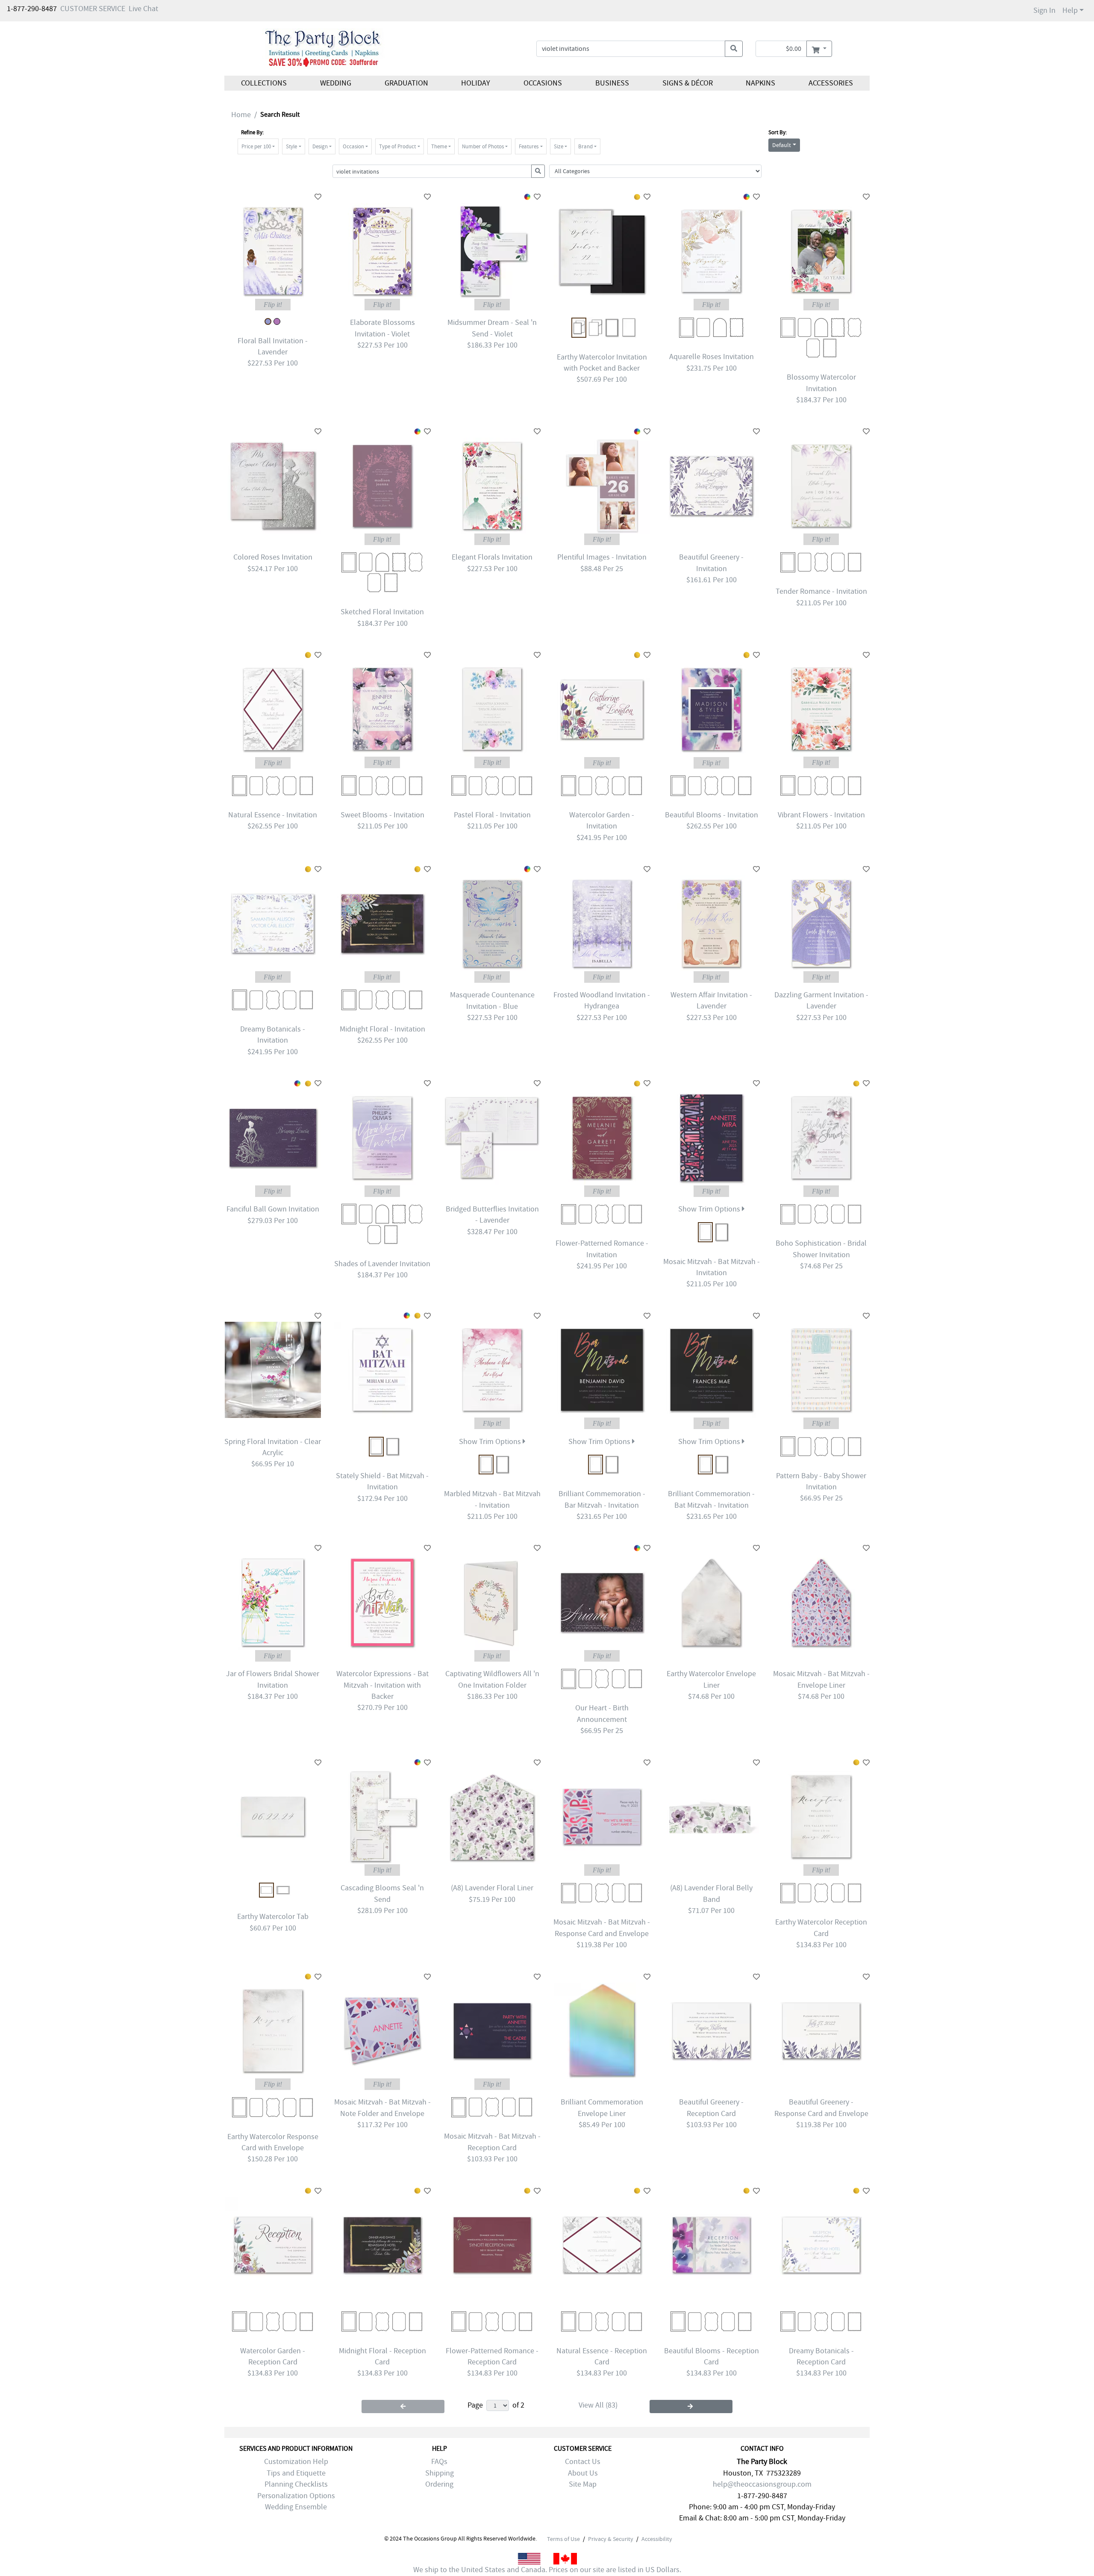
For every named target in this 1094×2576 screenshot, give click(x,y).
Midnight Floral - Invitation (382, 1029)
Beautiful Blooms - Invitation (712, 815)
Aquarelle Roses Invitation (712, 357)
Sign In (1044, 10)
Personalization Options (296, 2496)
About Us (583, 2473)
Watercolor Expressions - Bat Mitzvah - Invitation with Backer (382, 1685)
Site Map (583, 2484)
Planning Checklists (296, 2484)
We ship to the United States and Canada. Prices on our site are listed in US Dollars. (547, 2570)
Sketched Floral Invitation (382, 612)
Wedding (336, 83)
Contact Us (583, 2462)
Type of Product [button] (397, 146)
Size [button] (559, 146)
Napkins (760, 83)
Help (1070, 10)
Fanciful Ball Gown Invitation (273, 1209)
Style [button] (291, 146)
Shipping (440, 2473)
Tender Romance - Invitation (821, 591)
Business (612, 83)
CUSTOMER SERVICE (93, 9)
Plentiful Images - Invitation (602, 557)
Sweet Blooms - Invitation (382, 815)
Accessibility (657, 2539)
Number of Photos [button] (483, 146)
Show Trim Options (710, 1209)
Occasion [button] (353, 146)
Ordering (439, 2484)
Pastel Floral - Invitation (492, 815)
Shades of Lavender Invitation (382, 1264)
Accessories (831, 83)
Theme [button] (439, 146)
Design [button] (320, 146)
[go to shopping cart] (819, 49)
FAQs (439, 2462)
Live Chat (143, 9)
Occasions (543, 83)
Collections (264, 83)
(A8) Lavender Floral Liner (492, 1888)
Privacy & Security (611, 2539)
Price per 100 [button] (256, 146)
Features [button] (529, 146)
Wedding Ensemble (296, 2507)
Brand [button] (585, 146)
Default (782, 145)
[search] (734, 49)
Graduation (406, 83)
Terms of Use (563, 2539)
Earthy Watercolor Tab (273, 1917)
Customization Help (296, 2462)
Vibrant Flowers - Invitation (821, 815)
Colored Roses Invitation (273, 557)
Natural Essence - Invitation (273, 815)
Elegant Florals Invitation (492, 557)
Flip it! (273, 305)
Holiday (476, 83)
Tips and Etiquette (296, 2473)
